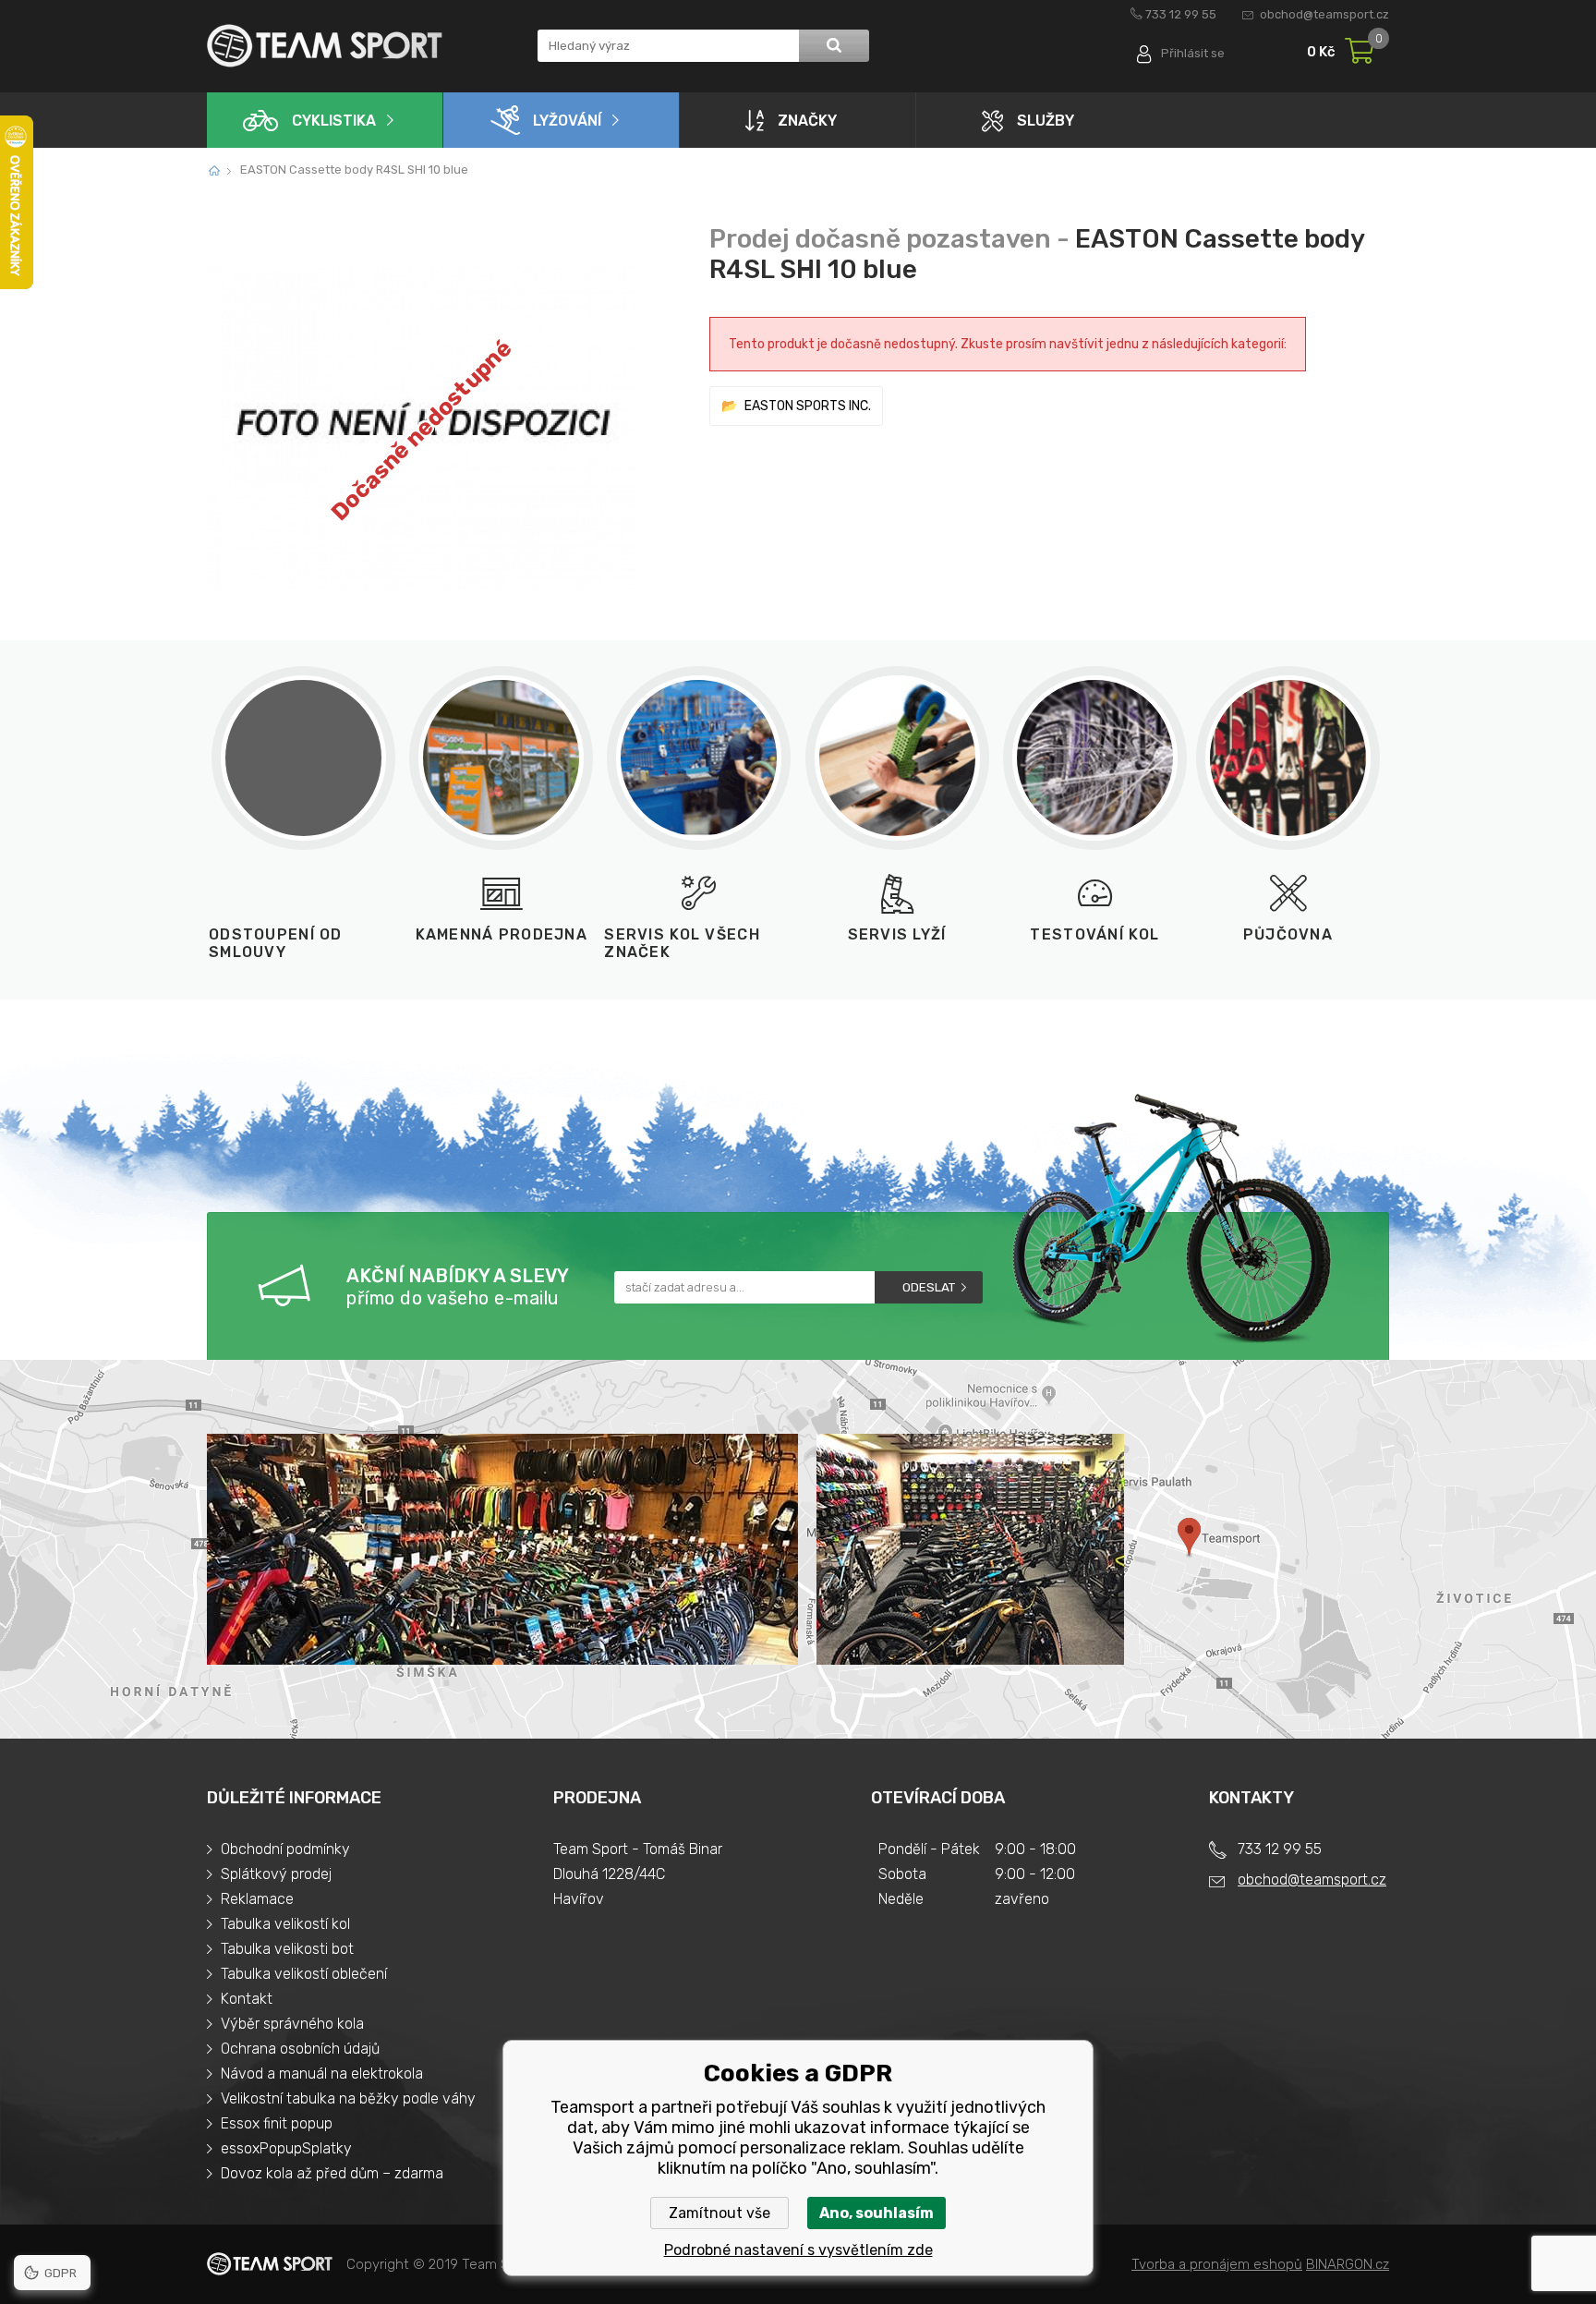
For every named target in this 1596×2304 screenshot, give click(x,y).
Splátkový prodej (276, 1874)
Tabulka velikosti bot (287, 1949)
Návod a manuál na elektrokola (322, 2074)
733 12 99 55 (1181, 14)
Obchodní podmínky (285, 1849)
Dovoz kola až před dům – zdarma (332, 2173)
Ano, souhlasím (877, 2213)
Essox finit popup (277, 2123)
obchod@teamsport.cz (1324, 14)
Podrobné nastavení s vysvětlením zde (798, 2250)
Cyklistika (334, 121)
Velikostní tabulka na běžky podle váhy (348, 2098)
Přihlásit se (1193, 53)
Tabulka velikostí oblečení (304, 1974)
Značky (807, 121)
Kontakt (247, 1999)
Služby (1046, 121)
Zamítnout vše (719, 2213)
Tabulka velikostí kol (285, 1924)
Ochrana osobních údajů (300, 2049)
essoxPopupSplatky (286, 2148)
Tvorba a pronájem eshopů (1217, 2264)
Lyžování (567, 121)
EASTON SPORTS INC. (808, 406)
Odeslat (929, 1287)
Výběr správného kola (292, 2024)
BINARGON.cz (1348, 2264)
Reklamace (257, 1899)
